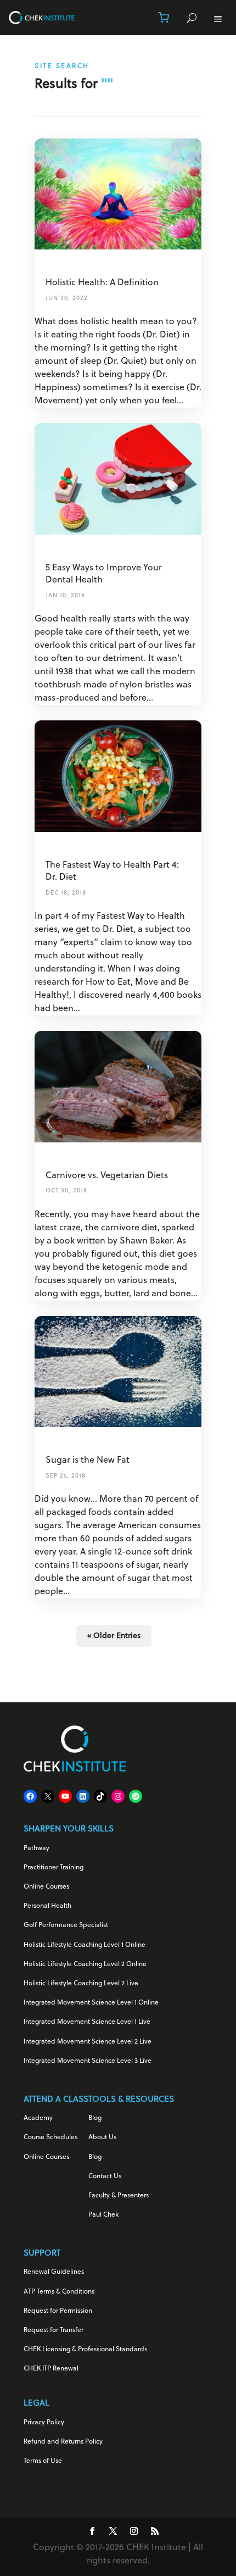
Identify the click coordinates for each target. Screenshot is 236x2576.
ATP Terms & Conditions (59, 2292)
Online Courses (46, 1887)
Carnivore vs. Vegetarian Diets (107, 1176)
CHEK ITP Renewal (51, 2369)
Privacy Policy (44, 2423)
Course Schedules (50, 2138)
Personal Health (47, 1906)
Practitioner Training (54, 1868)
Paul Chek (103, 2215)
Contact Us (105, 2177)
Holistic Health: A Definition (102, 283)
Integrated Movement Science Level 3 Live (88, 2061)
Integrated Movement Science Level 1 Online (91, 2003)
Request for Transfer (54, 2330)
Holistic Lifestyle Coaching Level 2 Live (81, 1984)
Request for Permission (58, 2311)
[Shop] (164, 18)
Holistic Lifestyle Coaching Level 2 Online (85, 1964)
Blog (95, 2118)
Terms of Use (43, 2461)
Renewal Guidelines (54, 2272)
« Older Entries (114, 1636)
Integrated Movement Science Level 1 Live (87, 2022)
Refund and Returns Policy (63, 2442)
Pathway (36, 1848)
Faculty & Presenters (119, 2196)
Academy (38, 2118)
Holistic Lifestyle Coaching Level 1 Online (85, 1945)
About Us (102, 2138)
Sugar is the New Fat (88, 1461)
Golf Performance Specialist (66, 1925)
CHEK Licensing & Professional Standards (85, 2350)
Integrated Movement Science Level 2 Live (88, 2042)
